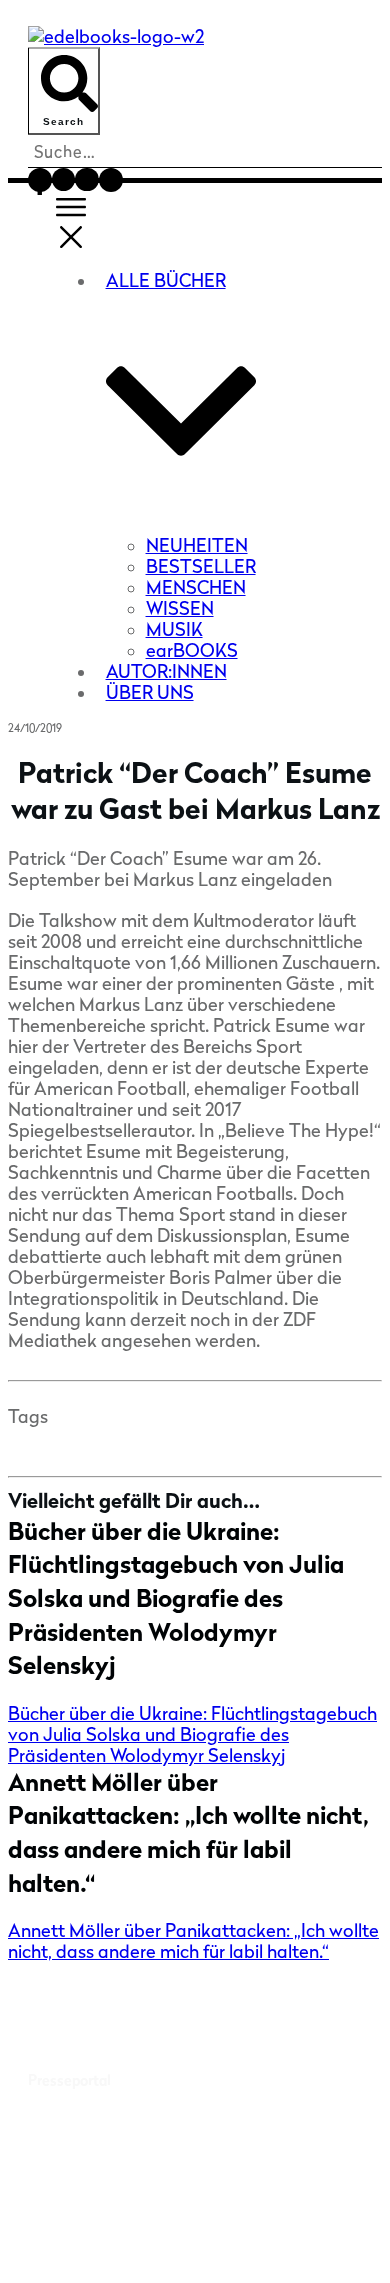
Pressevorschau (79, 2025)
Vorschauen (66, 2151)
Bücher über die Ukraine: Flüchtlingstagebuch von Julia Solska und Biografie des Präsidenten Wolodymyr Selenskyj (176, 1598)
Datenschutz (195, 2246)
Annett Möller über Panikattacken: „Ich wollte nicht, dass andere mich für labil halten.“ (193, 1941)
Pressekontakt (76, 2052)
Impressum (320, 2229)
